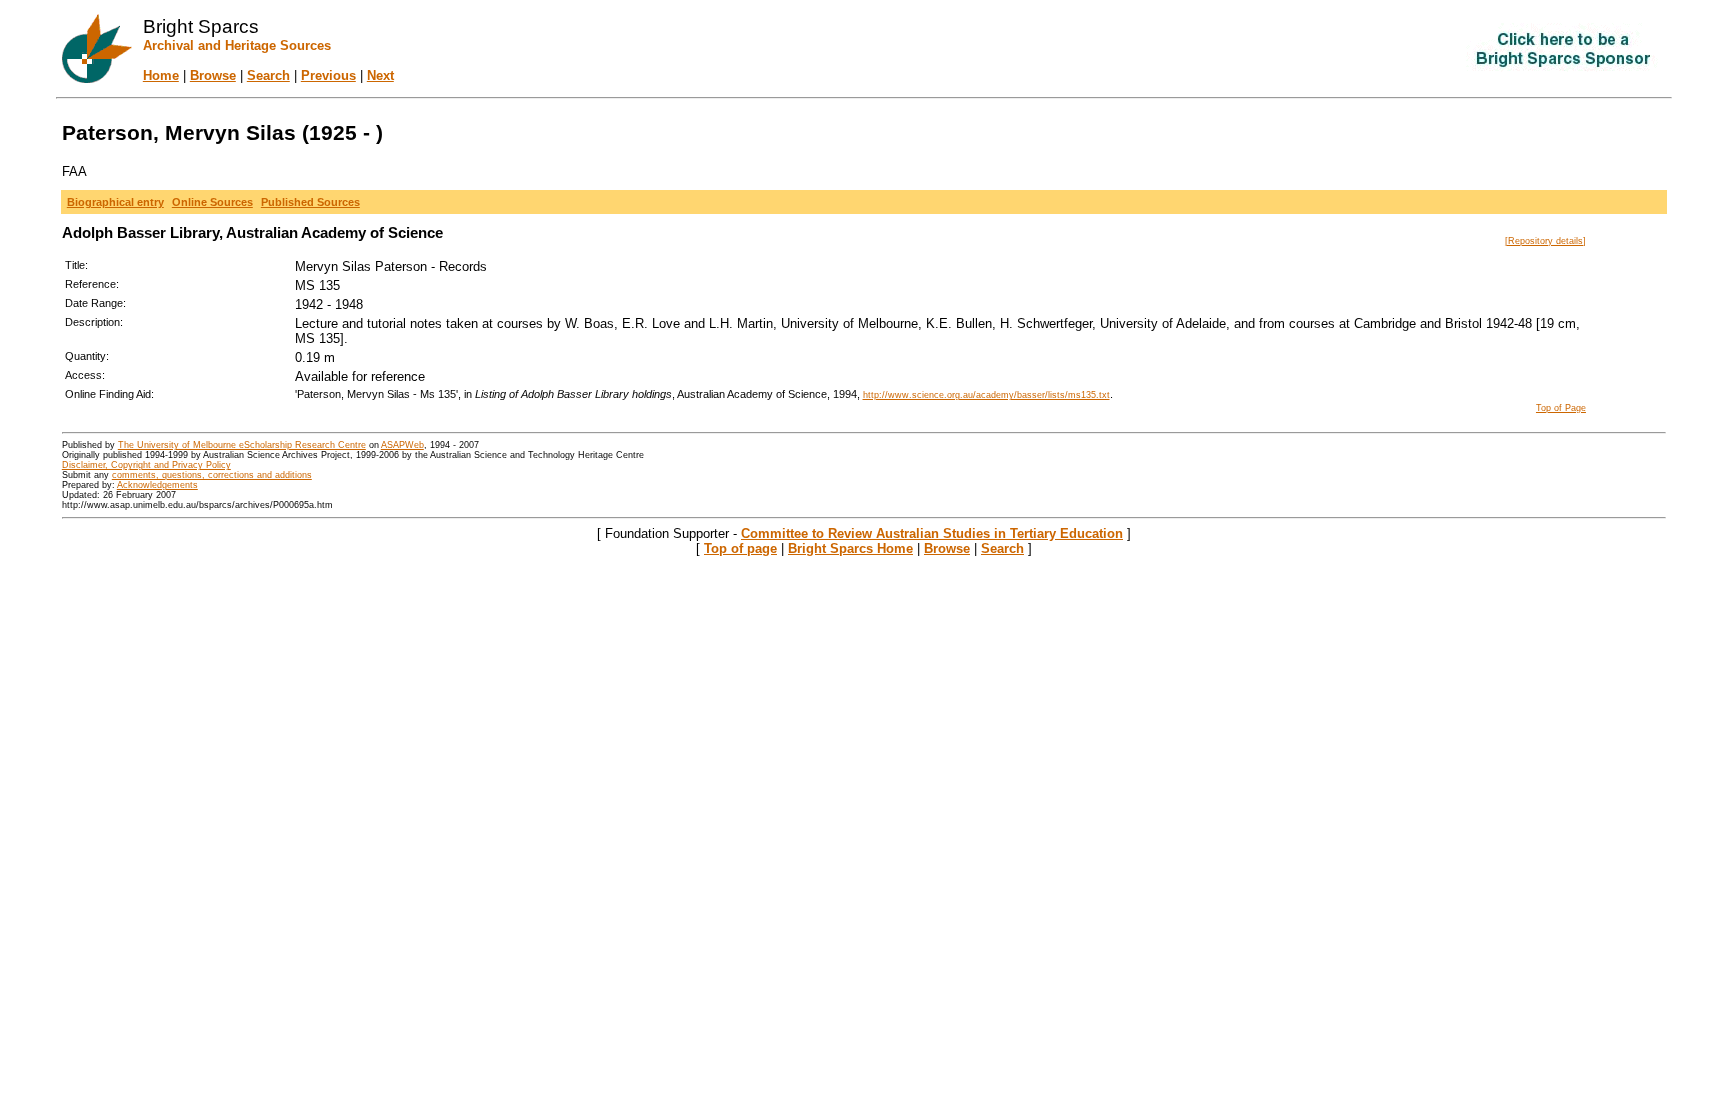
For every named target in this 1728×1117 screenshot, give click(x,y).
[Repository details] (1545, 241)
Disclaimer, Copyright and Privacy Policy (146, 465)
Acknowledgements (157, 485)
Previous (328, 75)
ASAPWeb (402, 445)
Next (380, 75)
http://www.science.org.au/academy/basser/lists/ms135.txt (986, 395)
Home (161, 75)
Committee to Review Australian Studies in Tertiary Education (932, 533)
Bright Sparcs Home (850, 548)
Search (268, 75)
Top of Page (1561, 408)
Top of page (740, 548)
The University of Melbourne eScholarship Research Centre (242, 445)
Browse (213, 75)
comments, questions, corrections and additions (212, 475)
